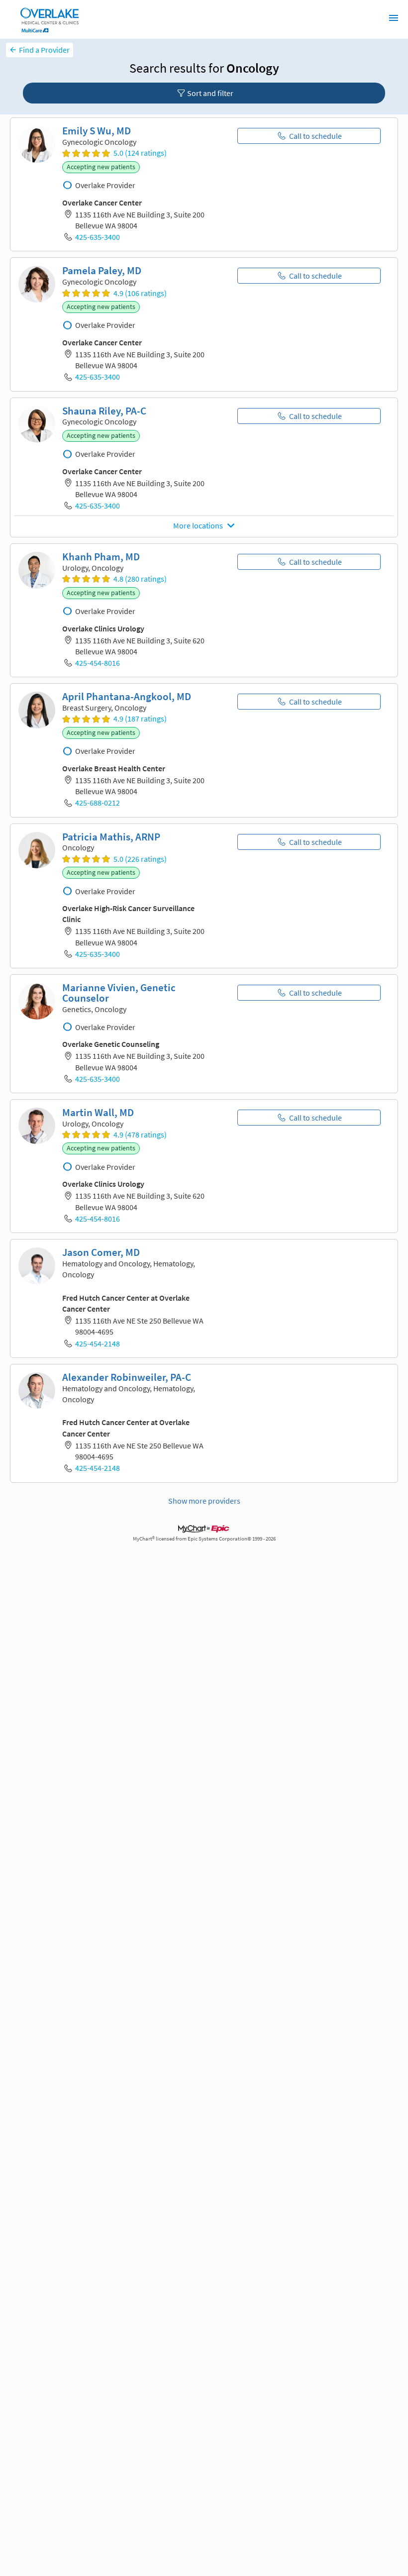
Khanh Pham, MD (101, 557)
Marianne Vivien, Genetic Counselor (119, 993)
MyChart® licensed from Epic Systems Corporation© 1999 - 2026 (204, 1539)
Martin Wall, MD (98, 1113)
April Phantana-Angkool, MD (127, 697)
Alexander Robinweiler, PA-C (127, 1377)
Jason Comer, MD (101, 1252)
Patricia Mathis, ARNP (111, 837)
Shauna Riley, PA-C (104, 411)
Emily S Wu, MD (97, 131)
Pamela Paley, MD (102, 271)
